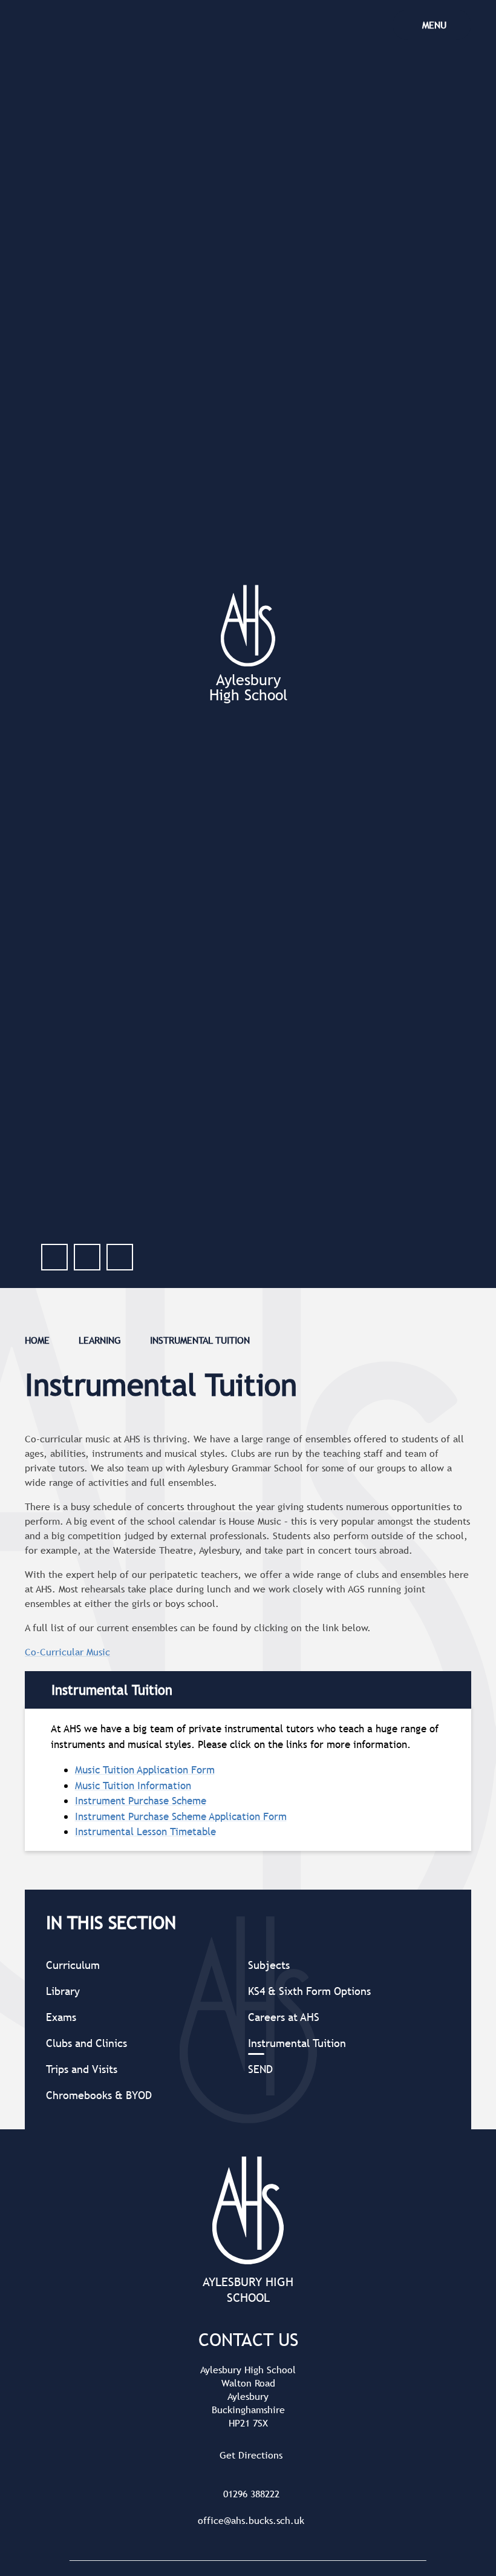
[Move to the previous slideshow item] (54, 1257)
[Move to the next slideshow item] (87, 1257)
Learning (100, 1340)
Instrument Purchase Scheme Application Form (181, 1817)
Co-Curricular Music (67, 1652)
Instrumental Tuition (200, 1340)
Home (37, 1340)
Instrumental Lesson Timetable (145, 1832)
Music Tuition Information (133, 1786)
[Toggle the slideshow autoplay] (120, 1257)
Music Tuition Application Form (145, 1770)
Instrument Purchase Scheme (141, 1801)
